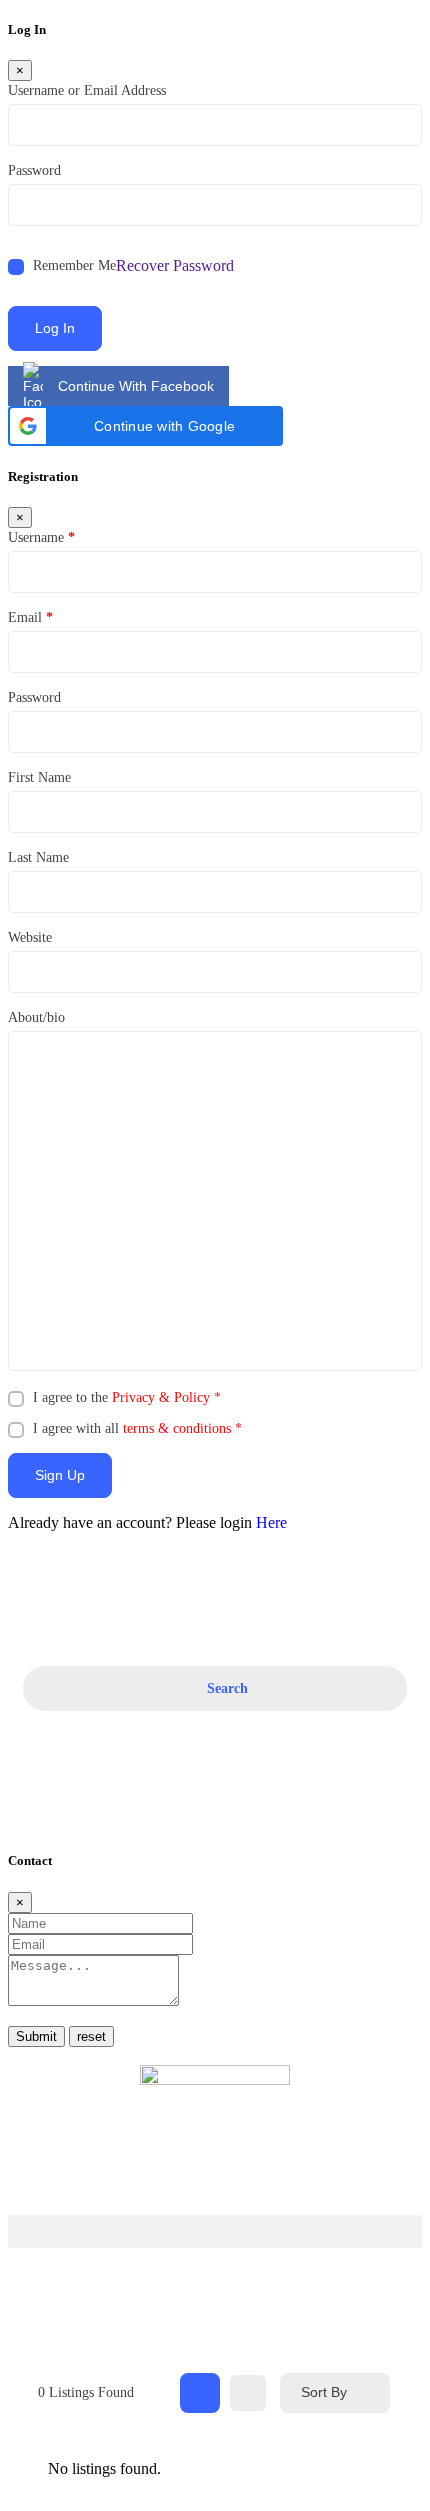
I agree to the (127, 1397)
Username (41, 537)
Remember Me (74, 265)
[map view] (248, 2393)
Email (30, 617)
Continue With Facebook (136, 386)
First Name (39, 777)
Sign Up (60, 1475)
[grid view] (200, 2393)
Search (227, 1688)
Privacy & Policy (161, 1397)
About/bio (36, 1017)
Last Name (38, 857)
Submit (36, 2036)
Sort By (324, 2392)
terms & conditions (177, 1428)
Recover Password (175, 265)
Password (34, 170)
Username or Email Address (87, 90)
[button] (145, 426)
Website (30, 937)
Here (271, 1522)
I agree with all (137, 1428)
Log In (55, 328)
